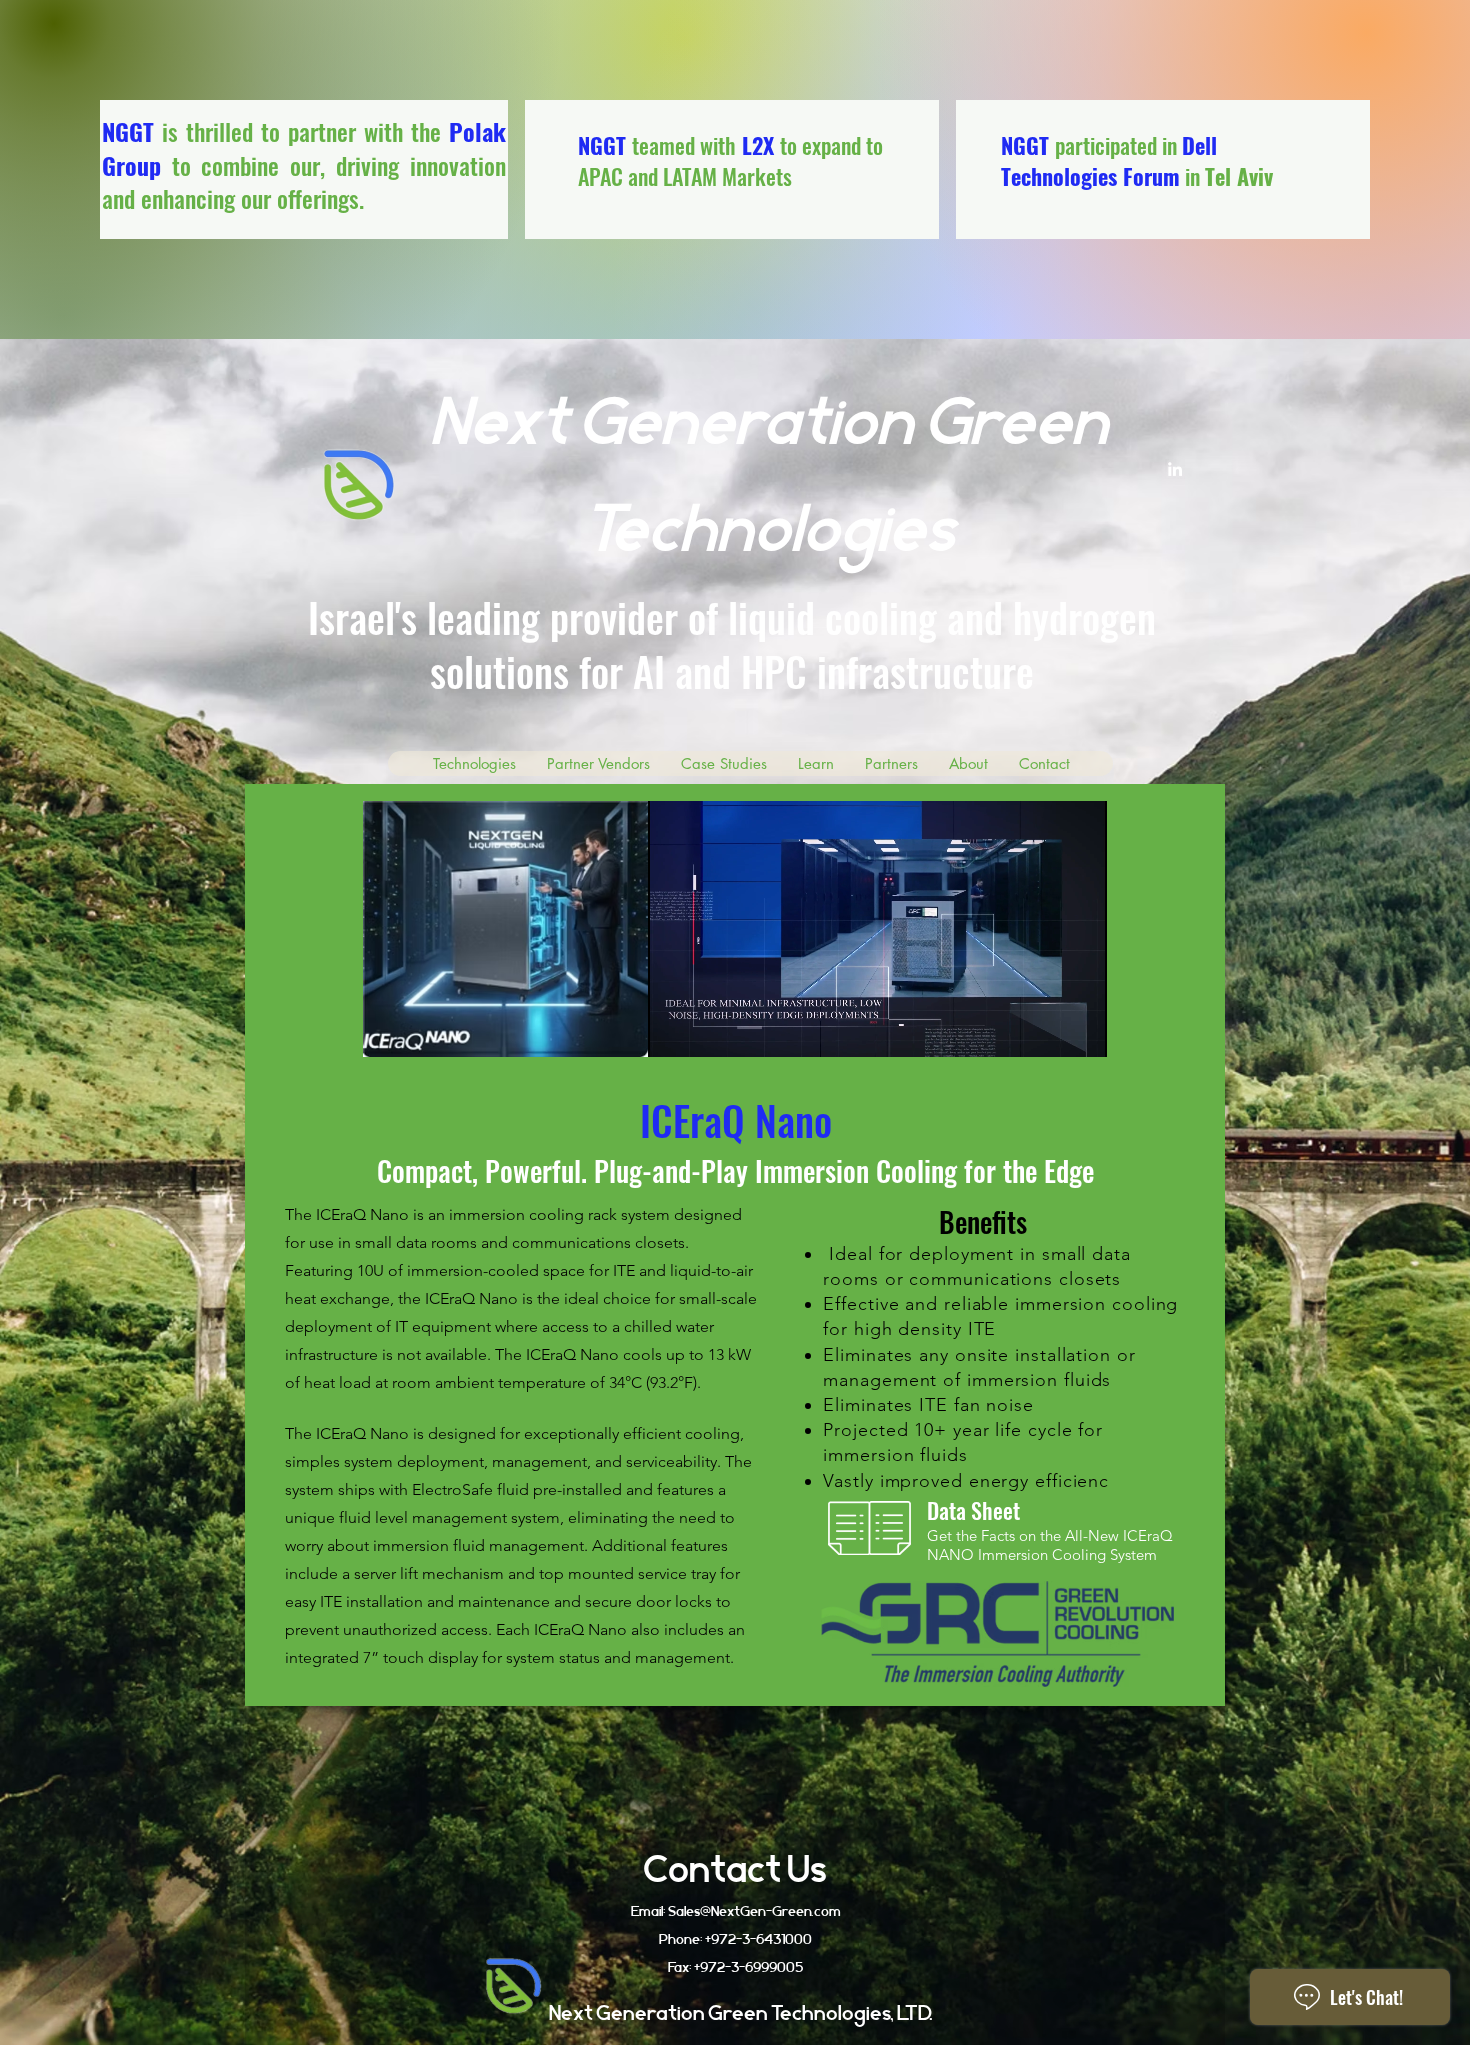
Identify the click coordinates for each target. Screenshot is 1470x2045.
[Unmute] (708, 1030)
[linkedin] (1175, 469)
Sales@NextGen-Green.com (754, 1911)
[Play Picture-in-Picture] (1046, 1030)
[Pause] (674, 1030)
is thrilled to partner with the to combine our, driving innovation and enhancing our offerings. (304, 164)
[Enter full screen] (1080, 1030)
